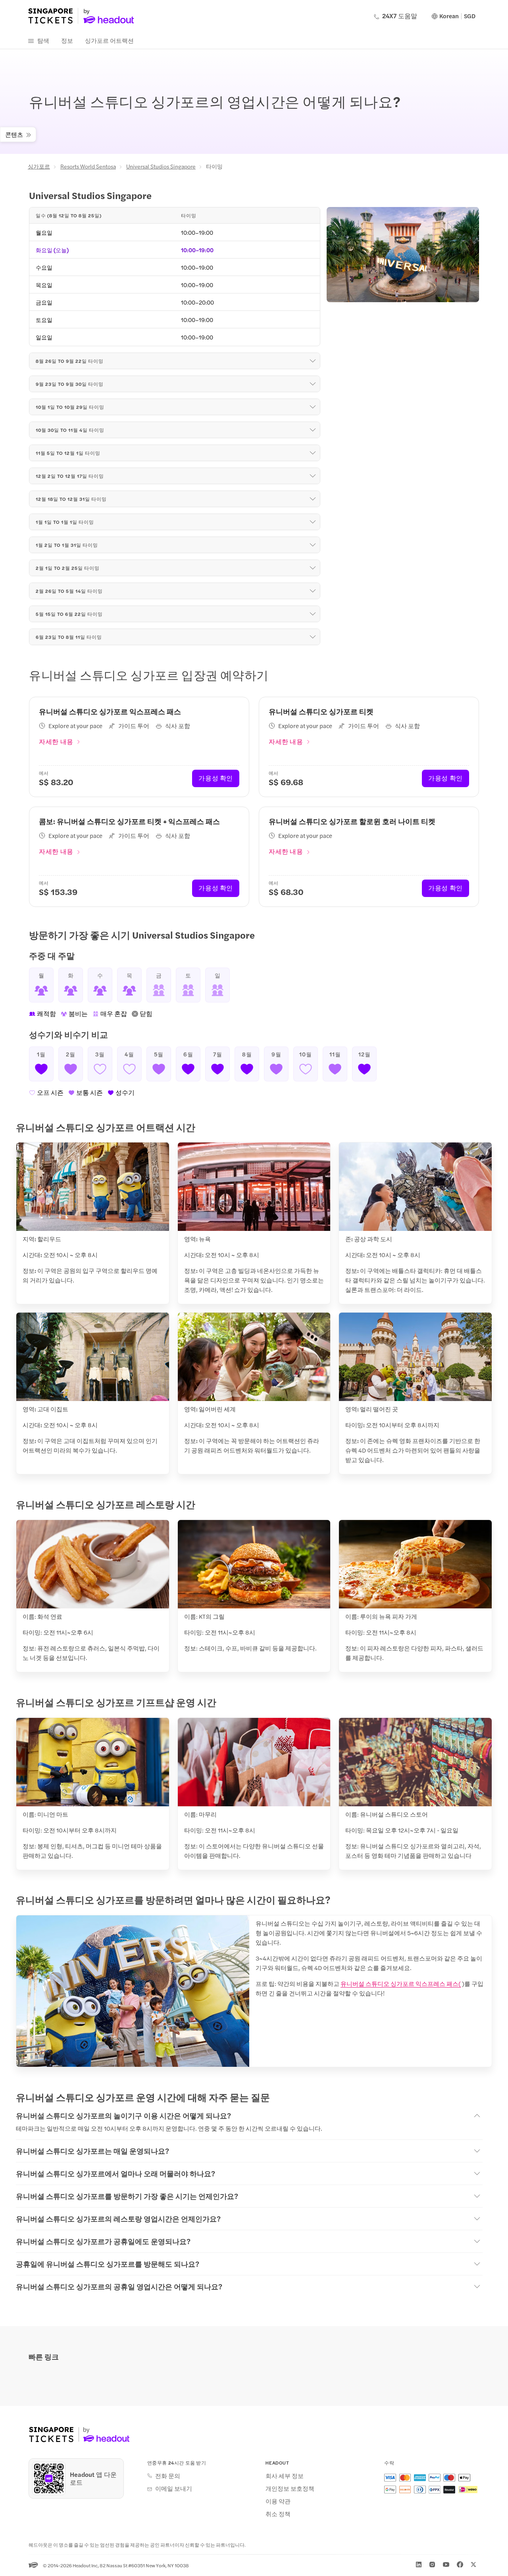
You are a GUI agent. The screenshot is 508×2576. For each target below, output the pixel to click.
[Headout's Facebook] (460, 2564)
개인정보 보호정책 (290, 2488)
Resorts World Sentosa (88, 166)
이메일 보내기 (174, 2488)
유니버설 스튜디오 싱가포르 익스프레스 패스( (401, 1983)
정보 (67, 40)
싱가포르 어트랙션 (109, 40)
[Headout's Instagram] (432, 2564)
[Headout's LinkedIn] (419, 2564)
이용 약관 (278, 2501)
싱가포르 (39, 166)
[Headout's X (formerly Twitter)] (473, 2564)
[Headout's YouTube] (446, 2564)
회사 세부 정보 (285, 2476)
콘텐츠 (14, 134)
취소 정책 (278, 2514)
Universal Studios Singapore (161, 166)
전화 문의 (168, 2476)
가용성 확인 (216, 778)
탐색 (43, 40)
